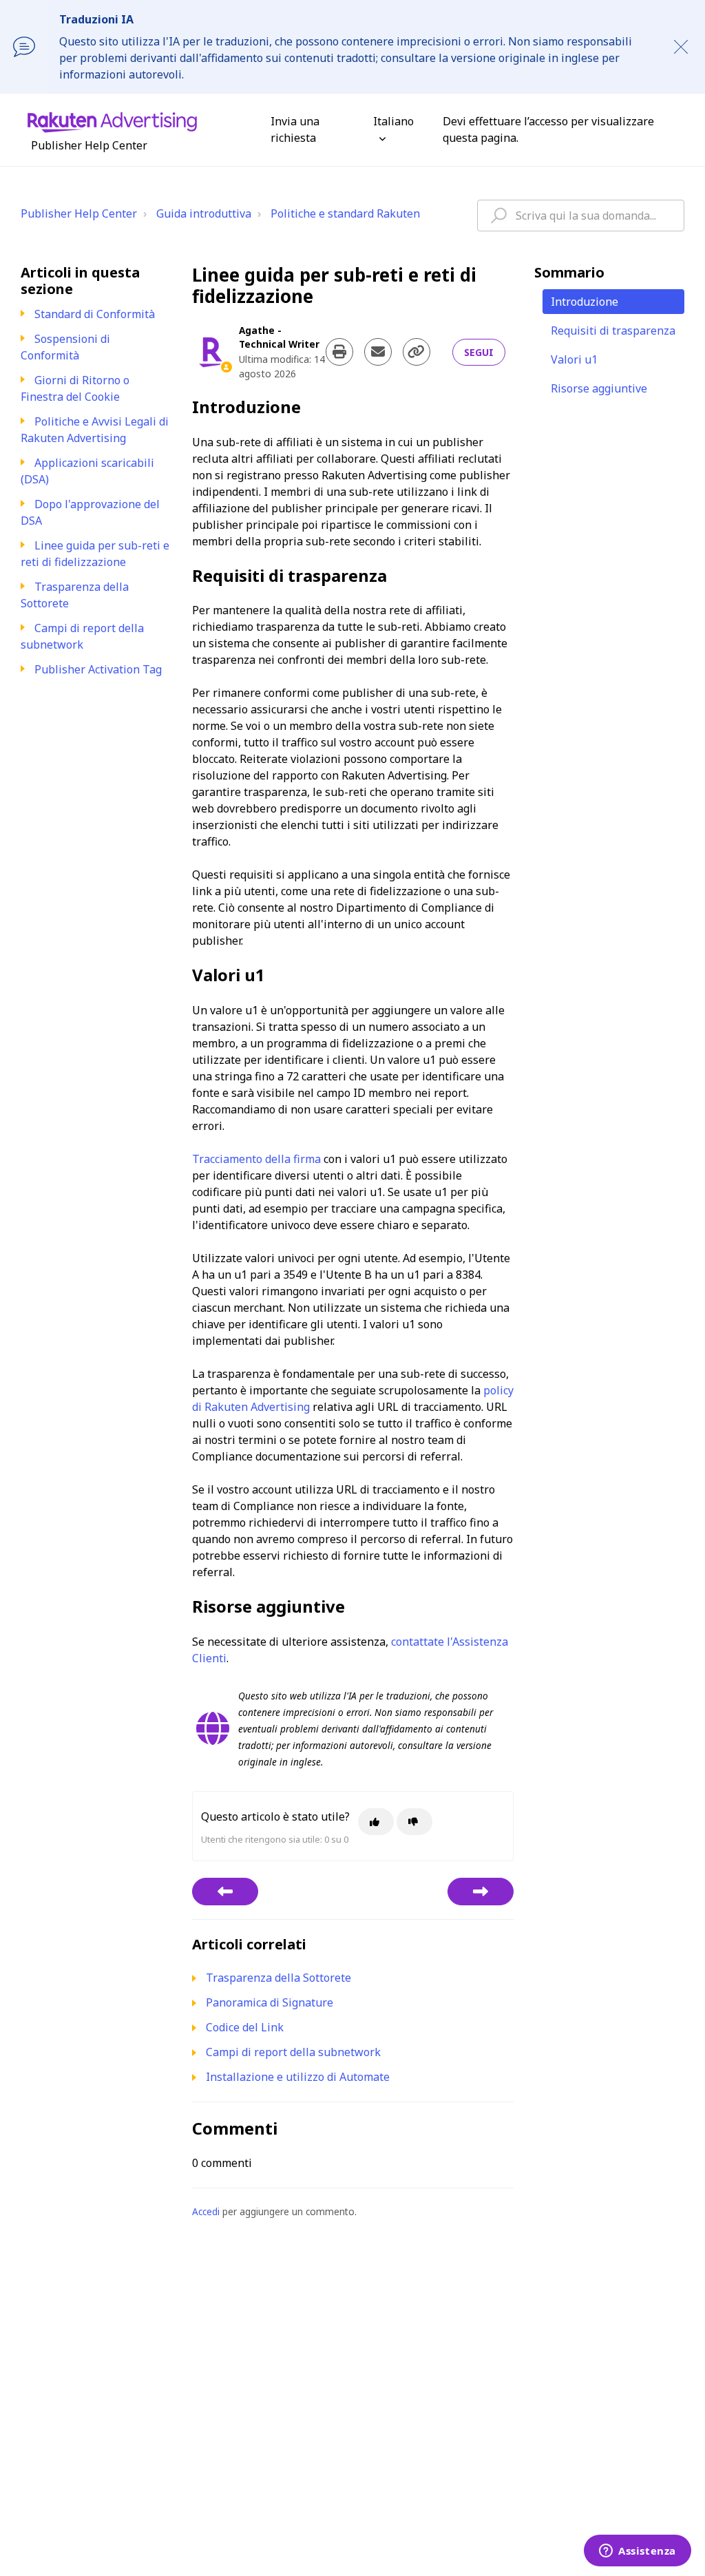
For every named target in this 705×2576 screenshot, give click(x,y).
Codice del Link (245, 2027)
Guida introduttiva (204, 213)
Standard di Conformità (95, 314)
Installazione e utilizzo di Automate (298, 2077)
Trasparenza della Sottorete (278, 1978)
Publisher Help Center (79, 213)
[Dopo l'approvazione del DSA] (225, 1892)
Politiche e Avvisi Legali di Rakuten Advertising (95, 430)
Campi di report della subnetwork (82, 636)
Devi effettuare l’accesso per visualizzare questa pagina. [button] (548, 129)
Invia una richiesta (295, 129)
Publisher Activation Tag (98, 669)
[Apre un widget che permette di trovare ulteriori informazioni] (638, 2552)
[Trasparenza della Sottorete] (481, 1892)
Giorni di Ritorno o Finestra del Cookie (75, 388)
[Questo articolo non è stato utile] (414, 1822)
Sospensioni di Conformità (65, 347)
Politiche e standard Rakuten (345, 213)
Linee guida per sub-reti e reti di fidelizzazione (95, 554)
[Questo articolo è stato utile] (376, 1822)
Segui (479, 352)
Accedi (206, 2211)
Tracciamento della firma (256, 1159)
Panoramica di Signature (270, 2002)
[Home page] (112, 121)
